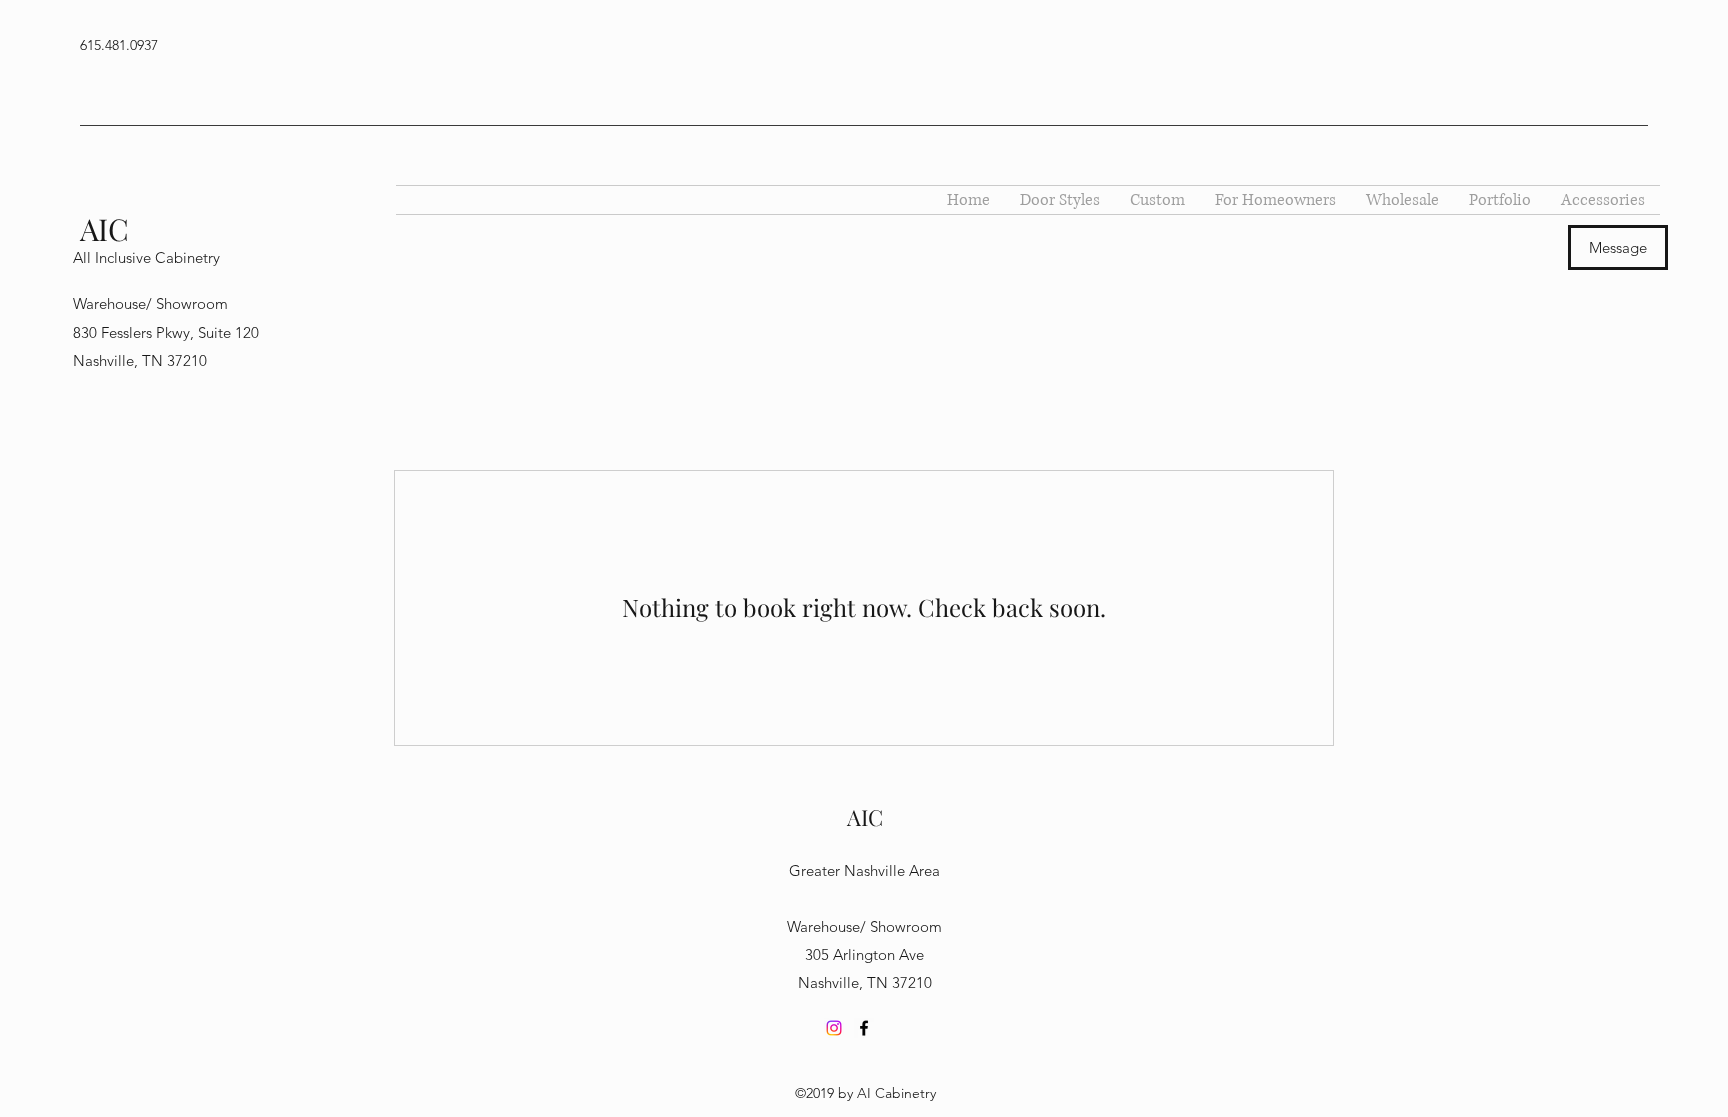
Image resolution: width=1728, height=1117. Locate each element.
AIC (104, 229)
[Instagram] (834, 1028)
